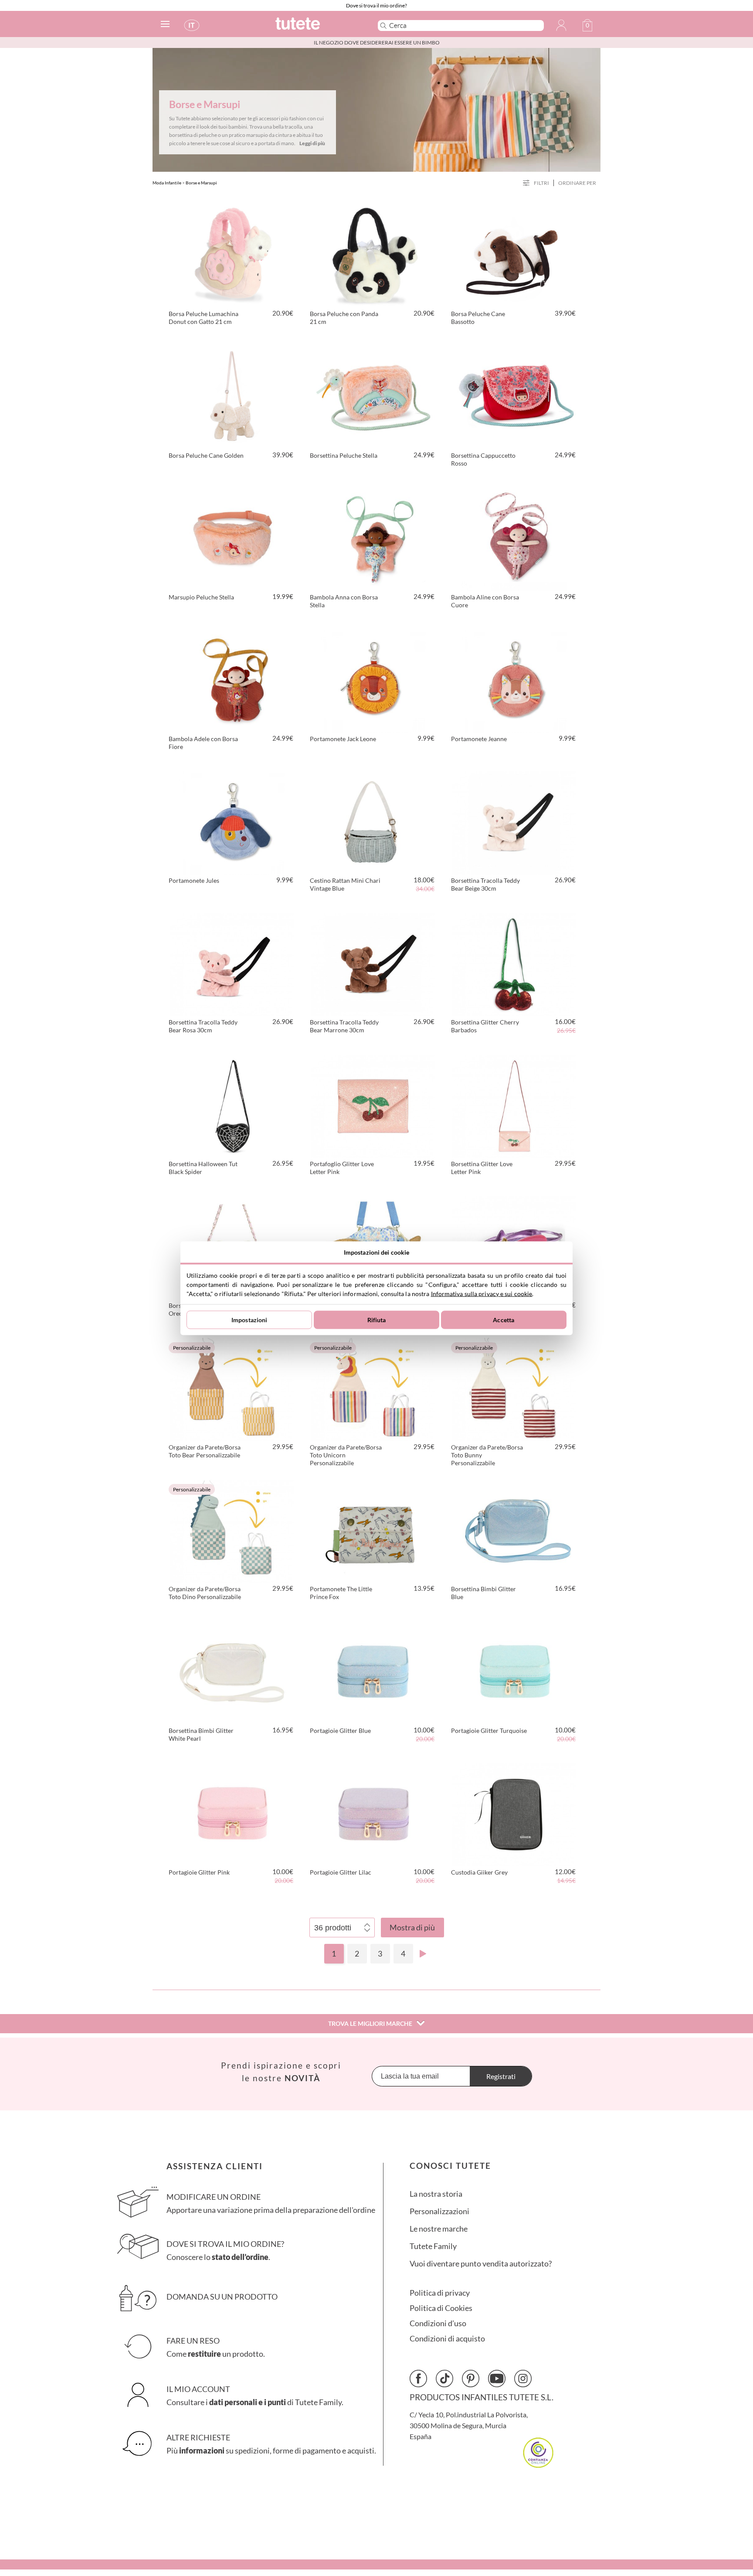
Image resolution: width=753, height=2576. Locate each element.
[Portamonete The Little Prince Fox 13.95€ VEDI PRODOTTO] (373, 1530)
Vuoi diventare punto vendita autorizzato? (481, 2264)
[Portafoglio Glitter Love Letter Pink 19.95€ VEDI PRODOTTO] (373, 1105)
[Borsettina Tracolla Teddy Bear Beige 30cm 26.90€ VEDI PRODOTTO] (514, 821)
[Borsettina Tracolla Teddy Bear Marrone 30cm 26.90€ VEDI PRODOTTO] (373, 963)
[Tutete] (317, 27)
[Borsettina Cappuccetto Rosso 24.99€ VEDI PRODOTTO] (514, 396)
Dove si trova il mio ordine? (376, 5)
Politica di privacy (440, 2293)
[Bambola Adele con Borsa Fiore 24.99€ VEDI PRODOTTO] (232, 680)
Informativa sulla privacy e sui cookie (482, 1293)
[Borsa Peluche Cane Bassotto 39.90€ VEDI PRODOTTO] (514, 255)
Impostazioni (249, 1320)
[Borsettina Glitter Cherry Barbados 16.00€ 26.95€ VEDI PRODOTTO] (514, 963)
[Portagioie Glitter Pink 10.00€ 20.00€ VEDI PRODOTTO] (232, 1813)
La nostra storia (436, 2194)
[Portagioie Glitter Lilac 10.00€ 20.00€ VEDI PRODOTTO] (373, 1813)
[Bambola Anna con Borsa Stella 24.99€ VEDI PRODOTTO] (373, 538)
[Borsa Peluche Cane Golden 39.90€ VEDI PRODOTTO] (232, 396)
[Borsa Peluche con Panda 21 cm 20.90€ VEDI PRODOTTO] (373, 255)
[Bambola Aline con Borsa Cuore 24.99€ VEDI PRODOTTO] (514, 538)
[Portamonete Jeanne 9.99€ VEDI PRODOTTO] (514, 680)
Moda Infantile (167, 183)
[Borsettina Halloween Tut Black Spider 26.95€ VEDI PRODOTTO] (232, 1105)
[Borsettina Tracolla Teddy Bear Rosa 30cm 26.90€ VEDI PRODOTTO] (232, 963)
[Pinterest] (471, 2379)
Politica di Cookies (441, 2308)
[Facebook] (418, 2379)
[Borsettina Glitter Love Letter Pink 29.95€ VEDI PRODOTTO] (514, 1105)
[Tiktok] (444, 2379)
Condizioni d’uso (438, 2323)
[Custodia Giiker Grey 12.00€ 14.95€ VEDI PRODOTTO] (514, 1813)
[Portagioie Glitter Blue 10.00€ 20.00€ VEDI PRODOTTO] (373, 1671)
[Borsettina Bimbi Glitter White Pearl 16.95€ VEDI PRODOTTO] (232, 1671)
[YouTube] (497, 2379)
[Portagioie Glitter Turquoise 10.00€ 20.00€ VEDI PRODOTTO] (514, 1671)
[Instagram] (523, 2379)
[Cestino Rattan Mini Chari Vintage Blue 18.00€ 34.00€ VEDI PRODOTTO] (373, 821)
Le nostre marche (439, 2229)
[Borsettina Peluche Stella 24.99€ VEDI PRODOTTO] (373, 396)
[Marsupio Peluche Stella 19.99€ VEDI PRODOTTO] (232, 538)
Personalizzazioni (439, 2211)
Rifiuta (377, 1320)
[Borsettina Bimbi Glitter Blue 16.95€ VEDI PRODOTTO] (514, 1530)
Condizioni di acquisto (447, 2339)
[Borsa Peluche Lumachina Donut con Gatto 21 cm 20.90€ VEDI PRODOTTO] (232, 255)
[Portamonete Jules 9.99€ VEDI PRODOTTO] (232, 821)
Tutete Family (433, 2246)
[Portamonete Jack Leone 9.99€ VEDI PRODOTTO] (373, 680)
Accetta (504, 1320)
